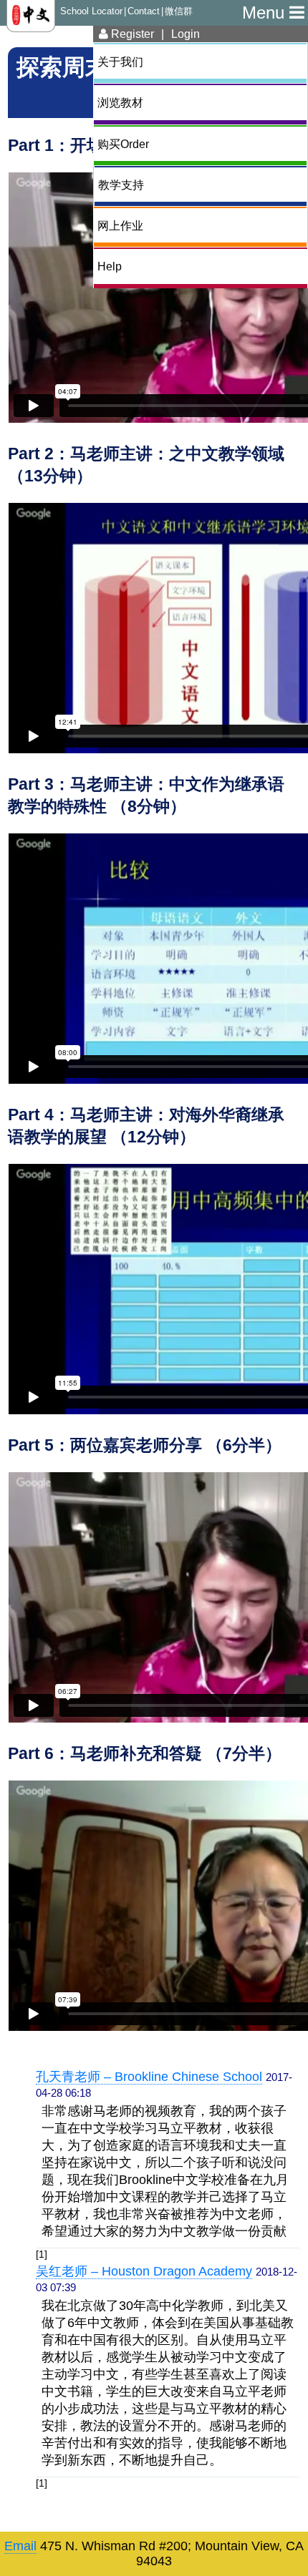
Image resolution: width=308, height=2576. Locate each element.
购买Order (123, 144)
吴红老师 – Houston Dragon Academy (144, 2271)
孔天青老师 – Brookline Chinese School (149, 2077)
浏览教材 (120, 102)
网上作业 (120, 225)
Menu (266, 13)
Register (131, 34)
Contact (144, 11)
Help (110, 266)
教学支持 (121, 185)
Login (186, 34)
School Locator (91, 11)
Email (20, 2546)
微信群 (179, 11)
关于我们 (120, 62)
